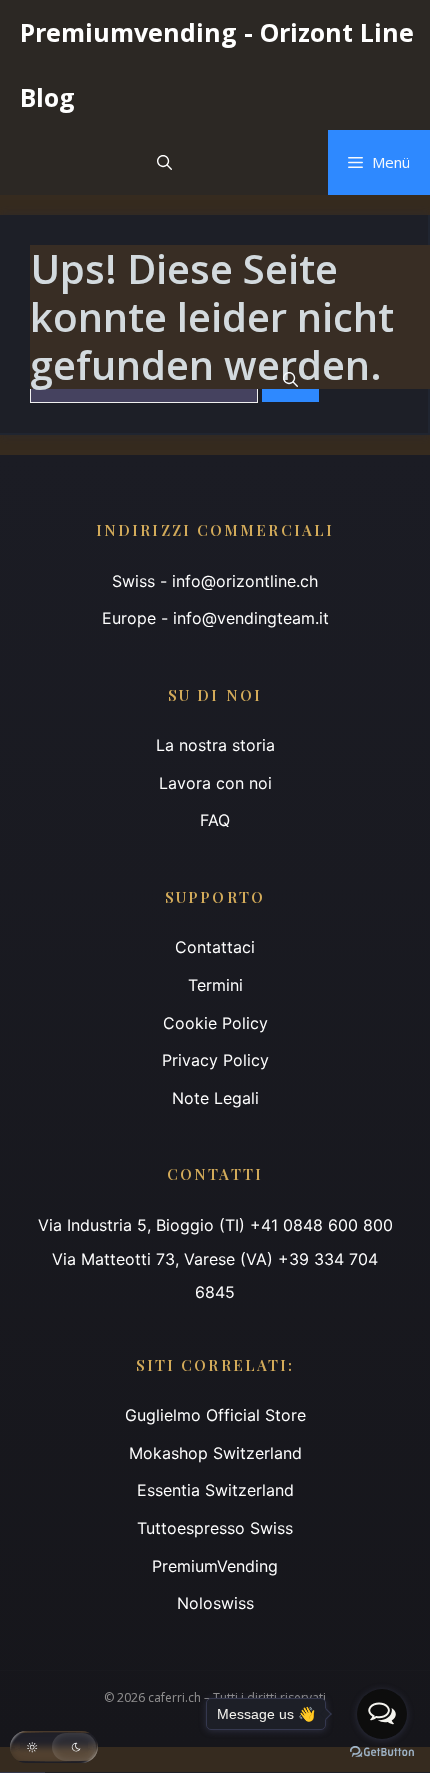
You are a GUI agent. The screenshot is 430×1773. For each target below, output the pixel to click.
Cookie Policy (215, 1023)
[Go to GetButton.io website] (382, 1752)
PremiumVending (215, 1566)
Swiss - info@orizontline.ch (215, 581)
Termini (215, 985)
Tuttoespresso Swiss (215, 1528)
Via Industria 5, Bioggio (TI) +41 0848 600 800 (215, 1225)
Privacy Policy (215, 1060)
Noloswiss (215, 1603)
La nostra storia (215, 745)
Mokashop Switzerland (215, 1453)
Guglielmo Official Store (215, 1415)
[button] (164, 162)
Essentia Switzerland (215, 1490)
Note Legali (215, 1098)
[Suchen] (290, 380)
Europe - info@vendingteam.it (215, 618)
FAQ (215, 820)
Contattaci (215, 947)
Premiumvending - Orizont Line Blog (217, 64)
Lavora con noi (215, 783)
